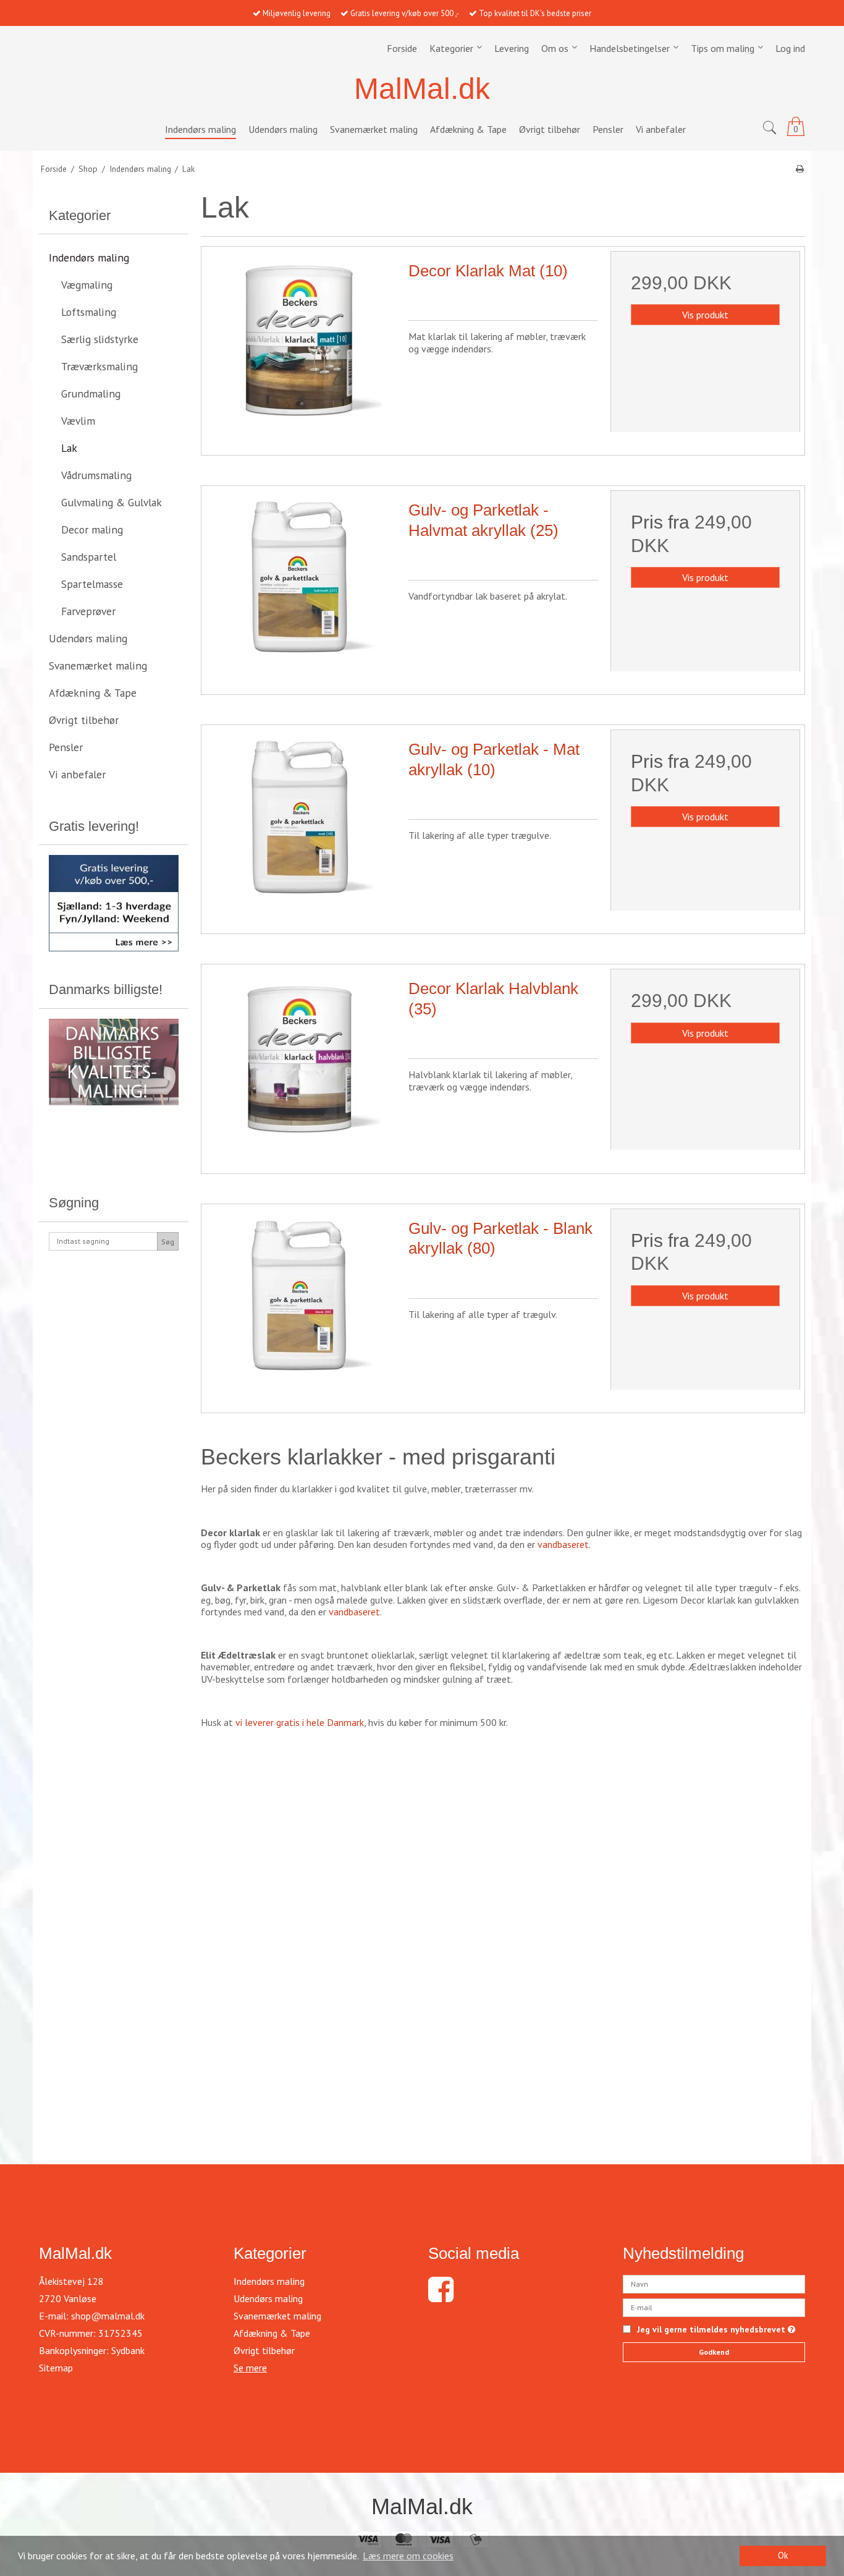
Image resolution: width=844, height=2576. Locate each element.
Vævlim (78, 421)
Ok (783, 2555)
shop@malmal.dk (108, 2316)
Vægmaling (87, 285)
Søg (168, 1242)
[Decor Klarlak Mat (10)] (301, 346)
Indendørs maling (89, 257)
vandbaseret (563, 1544)
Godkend (714, 2352)
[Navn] (714, 2283)
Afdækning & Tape (93, 693)
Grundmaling (91, 393)
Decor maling (92, 529)
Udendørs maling (88, 638)
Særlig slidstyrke (100, 339)
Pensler (66, 747)
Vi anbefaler (77, 774)
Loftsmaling (89, 312)
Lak (69, 448)
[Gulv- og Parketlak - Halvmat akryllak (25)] (301, 585)
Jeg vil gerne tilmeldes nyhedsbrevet (716, 2330)
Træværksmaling (99, 366)
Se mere (250, 2368)
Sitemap (56, 2368)
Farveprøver (88, 611)
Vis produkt (705, 315)
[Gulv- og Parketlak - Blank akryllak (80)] (301, 1303)
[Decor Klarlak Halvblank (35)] (301, 1064)
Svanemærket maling (98, 665)
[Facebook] (441, 2297)
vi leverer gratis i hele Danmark (300, 1722)
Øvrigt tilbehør (84, 720)
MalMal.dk (422, 89)
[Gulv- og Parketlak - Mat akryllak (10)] (301, 824)
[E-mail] (714, 2306)
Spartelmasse (92, 584)
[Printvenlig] (800, 169)
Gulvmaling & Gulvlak (112, 502)
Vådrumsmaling (96, 475)
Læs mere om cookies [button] (408, 2556)
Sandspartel (89, 557)
